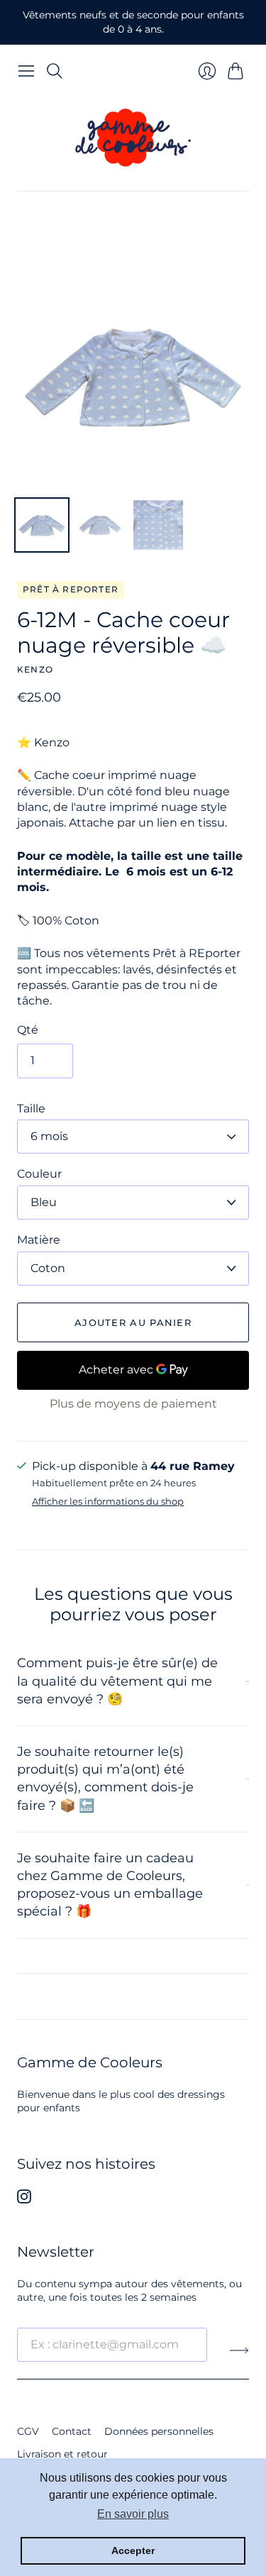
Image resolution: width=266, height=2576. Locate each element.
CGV (28, 2431)
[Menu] (26, 71)
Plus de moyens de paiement (133, 1404)
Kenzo (35, 669)
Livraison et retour (62, 2454)
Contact (72, 2431)
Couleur (39, 1174)
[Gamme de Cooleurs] (133, 138)
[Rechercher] (55, 71)
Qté (28, 1030)
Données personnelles (159, 2431)
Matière (39, 1240)
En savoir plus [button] (133, 2514)
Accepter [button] (133, 2550)
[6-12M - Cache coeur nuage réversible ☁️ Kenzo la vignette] (42, 525)
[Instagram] (24, 2200)
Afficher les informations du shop (108, 1502)
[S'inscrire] (239, 2350)
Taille (31, 1109)
